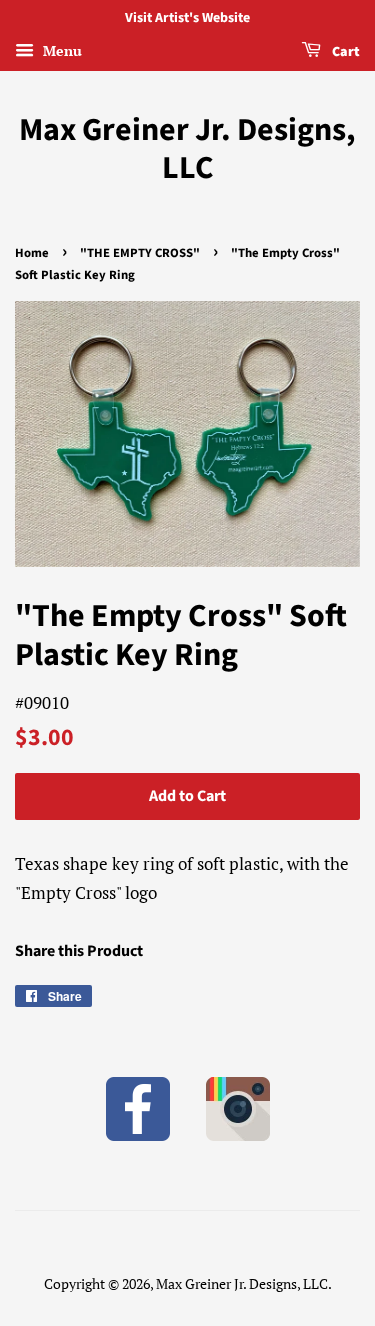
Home (32, 253)
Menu (60, 50)
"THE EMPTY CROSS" (140, 253)
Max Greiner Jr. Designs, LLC (187, 149)
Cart (344, 52)
